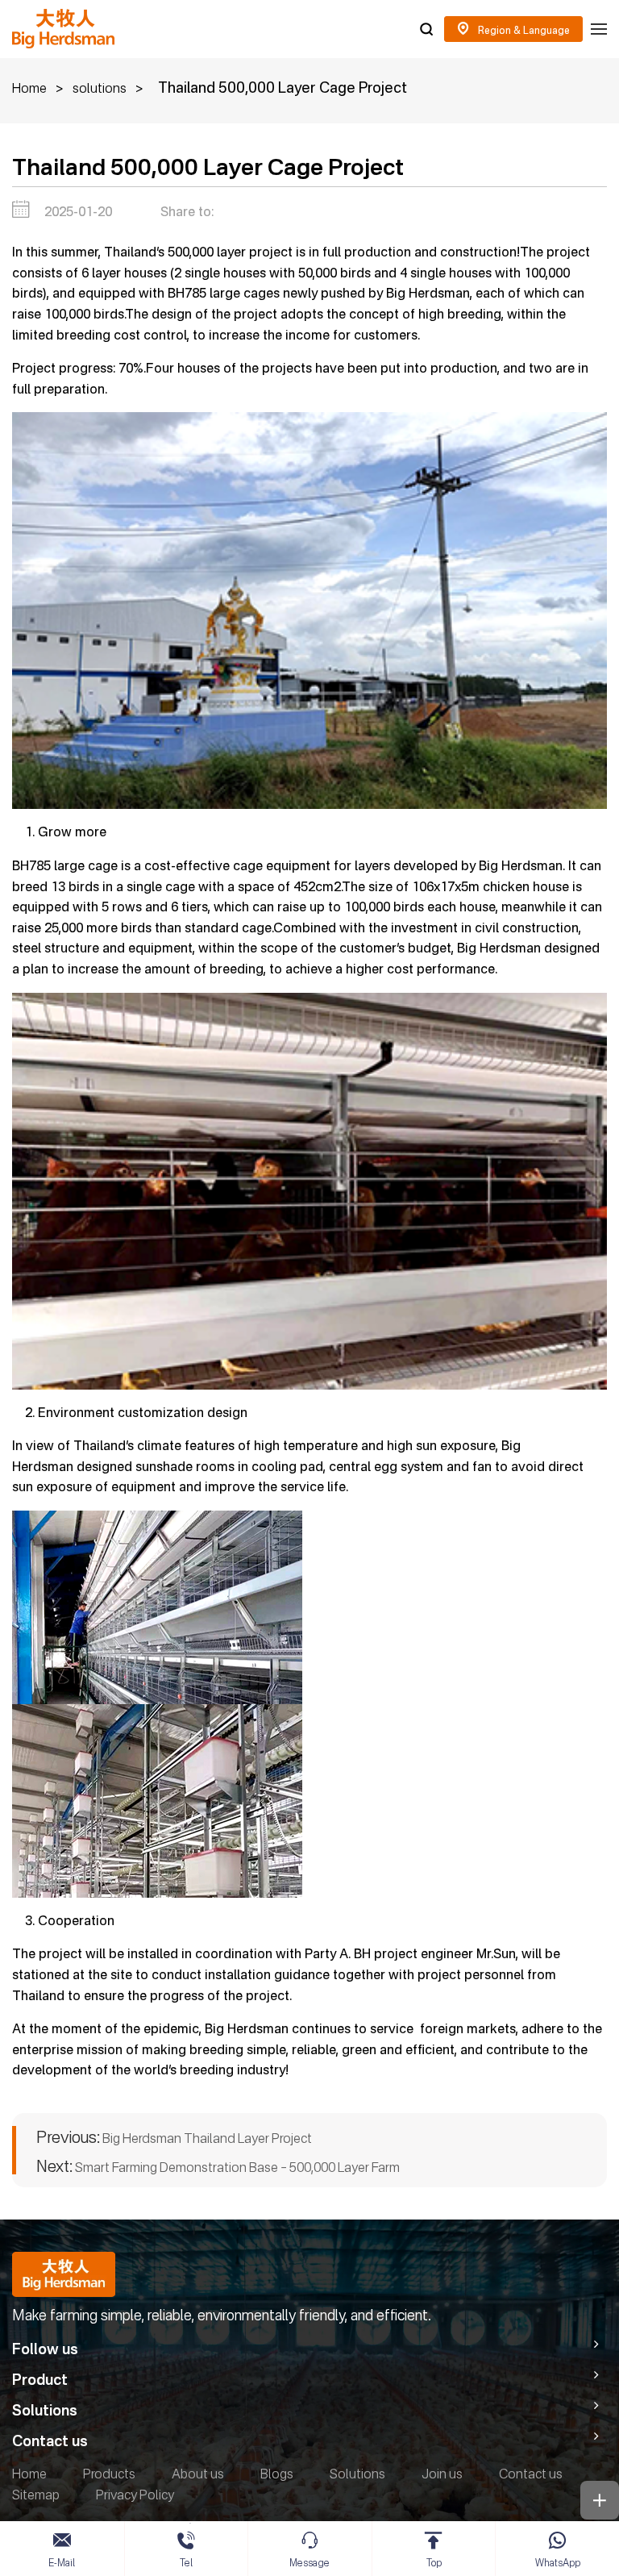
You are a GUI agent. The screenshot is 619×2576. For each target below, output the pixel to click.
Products (109, 2474)
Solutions (357, 2474)
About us (198, 2474)
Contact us (531, 2474)
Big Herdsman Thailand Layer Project (174, 2138)
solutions (100, 88)
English (513, 29)
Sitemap (36, 2495)
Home (29, 88)
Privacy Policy (135, 2495)
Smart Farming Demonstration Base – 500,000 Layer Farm (218, 2167)
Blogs (277, 2474)
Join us (442, 2474)
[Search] (426, 29)
